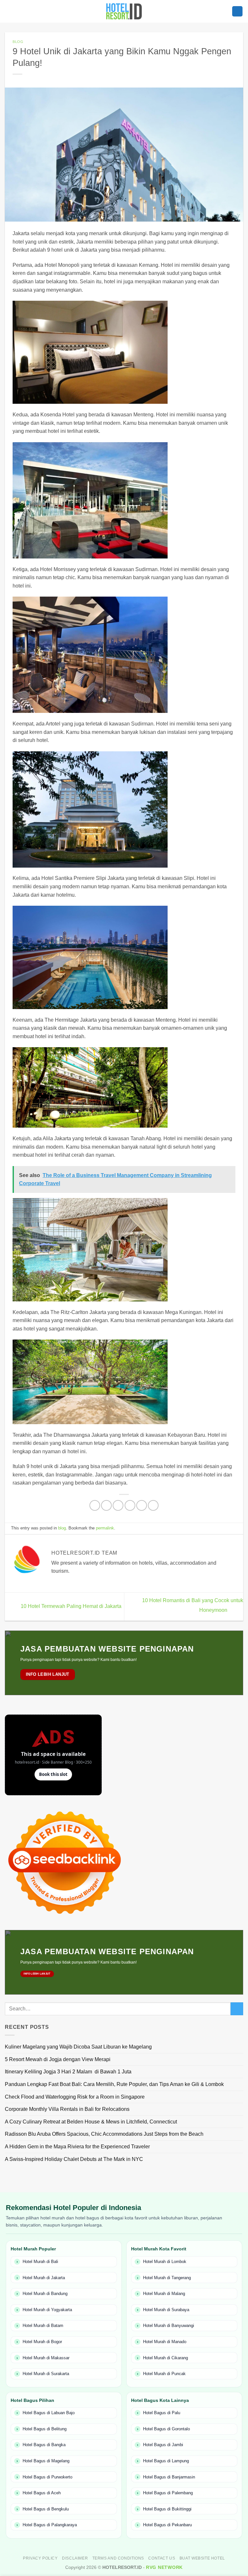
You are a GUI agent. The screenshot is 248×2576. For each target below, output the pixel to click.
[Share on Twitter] (118, 1505)
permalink (105, 1528)
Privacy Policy (40, 2558)
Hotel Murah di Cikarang (165, 2358)
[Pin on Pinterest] (142, 1505)
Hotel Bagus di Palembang (168, 2493)
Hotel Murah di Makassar (46, 2358)
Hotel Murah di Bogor (42, 2342)
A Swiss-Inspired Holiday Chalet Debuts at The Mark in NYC (74, 2159)
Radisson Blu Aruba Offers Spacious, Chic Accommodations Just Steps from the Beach (104, 2134)
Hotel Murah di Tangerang (167, 2278)
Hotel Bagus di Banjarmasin (169, 2477)
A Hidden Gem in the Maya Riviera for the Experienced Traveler (77, 2147)
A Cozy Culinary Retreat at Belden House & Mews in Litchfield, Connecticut (91, 2122)
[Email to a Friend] (130, 1505)
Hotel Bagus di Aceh (42, 2493)
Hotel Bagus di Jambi (163, 2445)
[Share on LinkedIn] (153, 1505)
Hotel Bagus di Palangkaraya (50, 2525)
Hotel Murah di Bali (40, 2262)
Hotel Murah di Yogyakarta (47, 2310)
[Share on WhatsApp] (95, 1505)
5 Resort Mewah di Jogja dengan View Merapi (58, 2059)
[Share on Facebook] (106, 1505)
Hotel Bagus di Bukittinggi (167, 2509)
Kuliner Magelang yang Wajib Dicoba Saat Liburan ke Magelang (78, 2047)
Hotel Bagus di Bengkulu (46, 2509)
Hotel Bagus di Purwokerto (47, 2477)
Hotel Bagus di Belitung (45, 2429)
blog (18, 42)
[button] (237, 11)
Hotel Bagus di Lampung (166, 2461)
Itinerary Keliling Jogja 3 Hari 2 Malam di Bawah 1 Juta (68, 2072)
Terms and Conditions (118, 2558)
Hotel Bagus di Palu (162, 2413)
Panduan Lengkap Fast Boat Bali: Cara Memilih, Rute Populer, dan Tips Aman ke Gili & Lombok (114, 2084)
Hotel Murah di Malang (164, 2294)
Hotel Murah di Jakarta (44, 2278)
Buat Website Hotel (202, 2558)
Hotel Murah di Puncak (164, 2374)
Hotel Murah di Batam (43, 2326)
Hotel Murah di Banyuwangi (169, 2326)
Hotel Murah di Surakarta (46, 2374)
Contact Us (162, 2558)
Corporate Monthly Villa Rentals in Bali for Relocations (67, 2109)
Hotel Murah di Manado (165, 2342)
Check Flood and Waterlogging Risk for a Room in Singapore (75, 2097)
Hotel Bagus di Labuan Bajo (49, 2413)
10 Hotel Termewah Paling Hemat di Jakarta (70, 1606)
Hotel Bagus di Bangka (44, 2445)
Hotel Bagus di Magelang (46, 2461)
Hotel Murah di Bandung (45, 2294)
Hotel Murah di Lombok (165, 2262)
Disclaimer (75, 2558)
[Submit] (237, 2009)
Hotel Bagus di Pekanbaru (167, 2525)
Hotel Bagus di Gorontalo (166, 2429)
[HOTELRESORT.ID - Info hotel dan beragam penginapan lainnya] (124, 11)
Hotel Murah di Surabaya (166, 2310)
